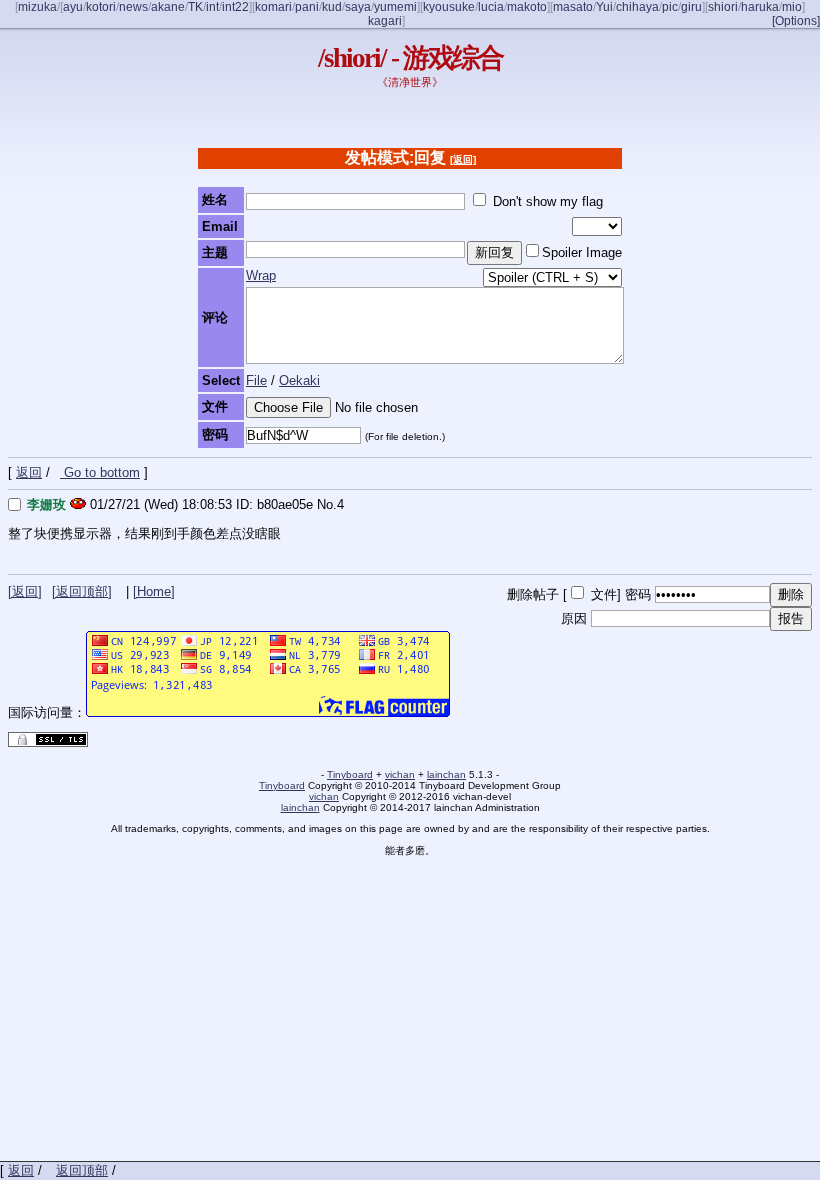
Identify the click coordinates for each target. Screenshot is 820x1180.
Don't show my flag (548, 201)
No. (327, 504)
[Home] (154, 591)
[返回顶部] (82, 591)
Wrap (261, 275)
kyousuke (449, 7)
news (133, 7)
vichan (400, 774)
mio (792, 7)
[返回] (463, 159)
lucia (491, 7)
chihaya (637, 7)
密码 (638, 594)
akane (168, 7)
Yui (604, 7)
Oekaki (299, 380)
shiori (723, 7)
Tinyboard (350, 774)
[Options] (796, 21)
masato (573, 7)
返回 (29, 472)
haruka (760, 7)
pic (670, 7)
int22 (235, 7)
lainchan (446, 774)
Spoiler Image (582, 252)
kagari (385, 21)
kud (332, 7)
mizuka (37, 7)
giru (691, 7)
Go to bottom (100, 472)
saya (358, 7)
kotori (101, 7)
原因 (574, 618)
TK (195, 7)
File (256, 380)
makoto (527, 7)
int (212, 7)
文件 (604, 594)
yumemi (395, 7)
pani (307, 7)
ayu (73, 7)
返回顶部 (82, 1170)
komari (273, 7)
